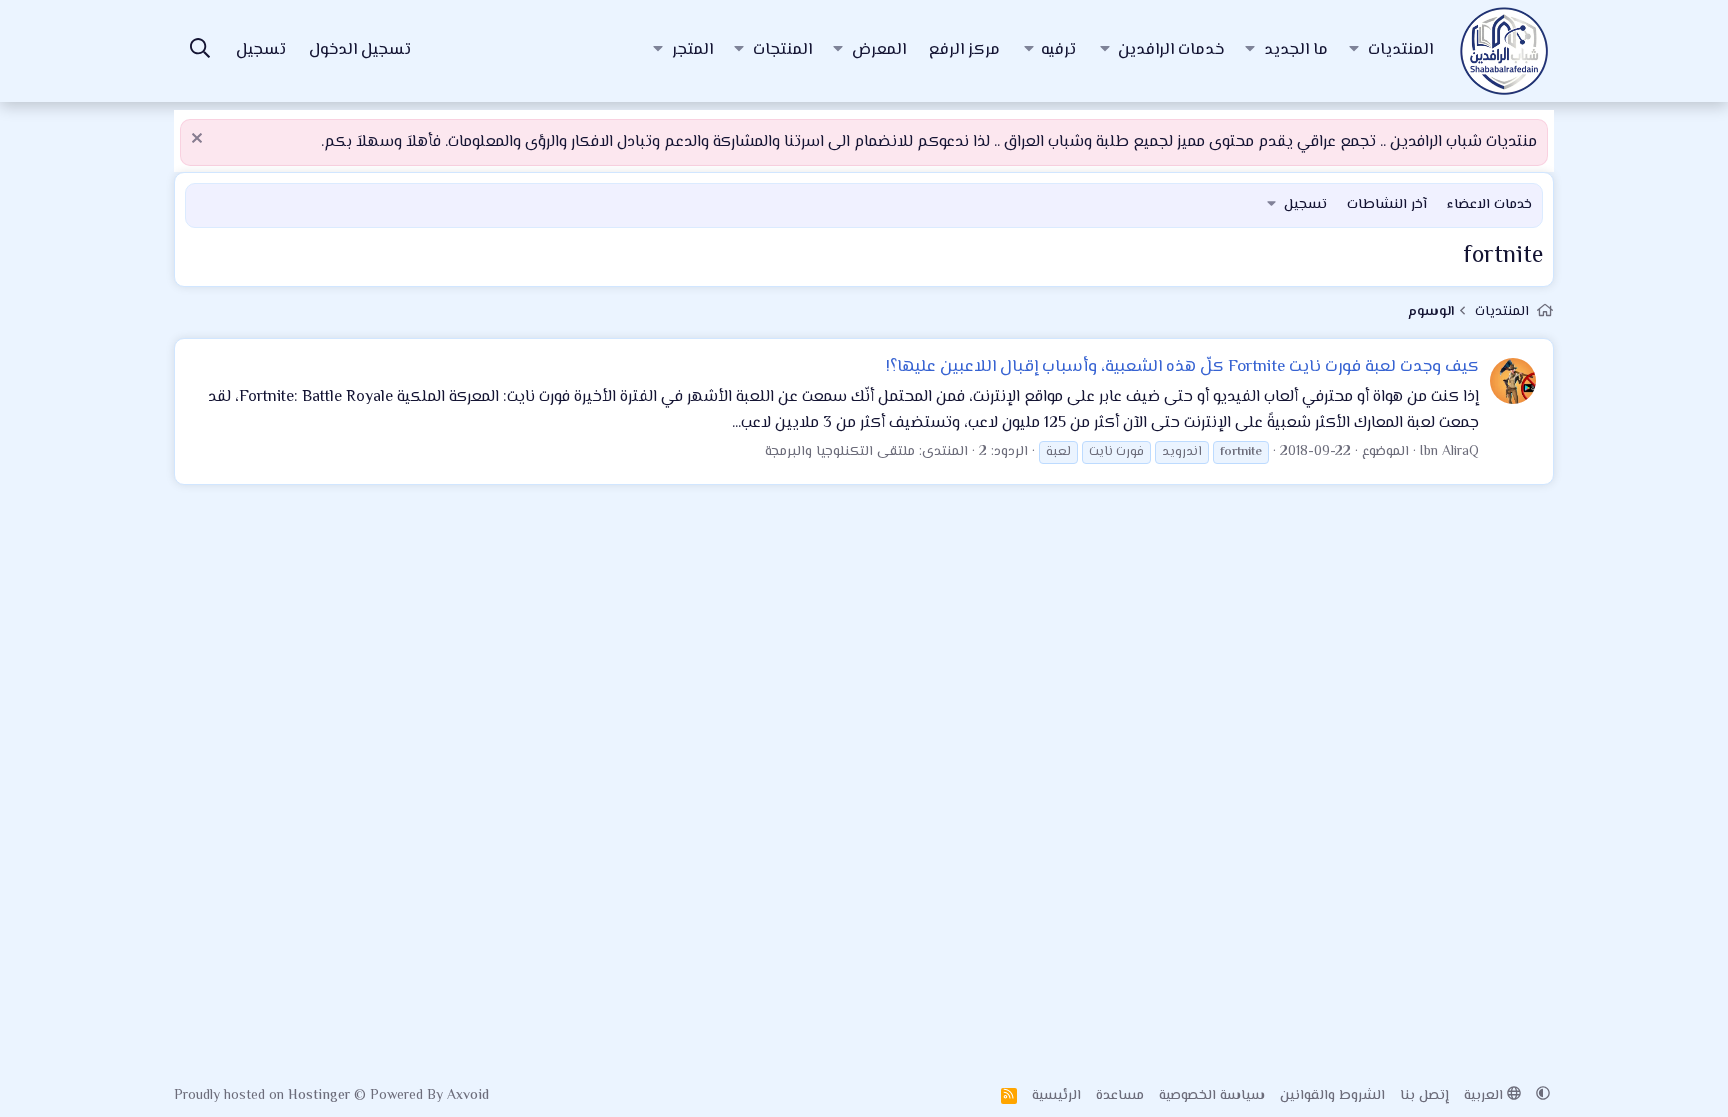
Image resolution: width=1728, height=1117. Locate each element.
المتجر (692, 50)
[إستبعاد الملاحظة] (199, 140)
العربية (1485, 1096)
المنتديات (1400, 50)
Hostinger (321, 1096)
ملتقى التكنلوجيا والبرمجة (840, 452)
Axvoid (468, 1096)
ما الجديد (1296, 50)
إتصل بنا (1424, 1096)
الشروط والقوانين (1332, 1096)
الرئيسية (1056, 1096)
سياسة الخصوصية (1212, 1096)
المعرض (879, 50)
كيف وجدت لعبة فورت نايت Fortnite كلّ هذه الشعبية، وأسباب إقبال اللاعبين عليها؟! (1182, 367)
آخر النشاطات (1387, 205)
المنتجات (782, 50)
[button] (1354, 51)
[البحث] (200, 51)
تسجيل (1305, 205)
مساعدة (1120, 1096)
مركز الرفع (964, 50)
